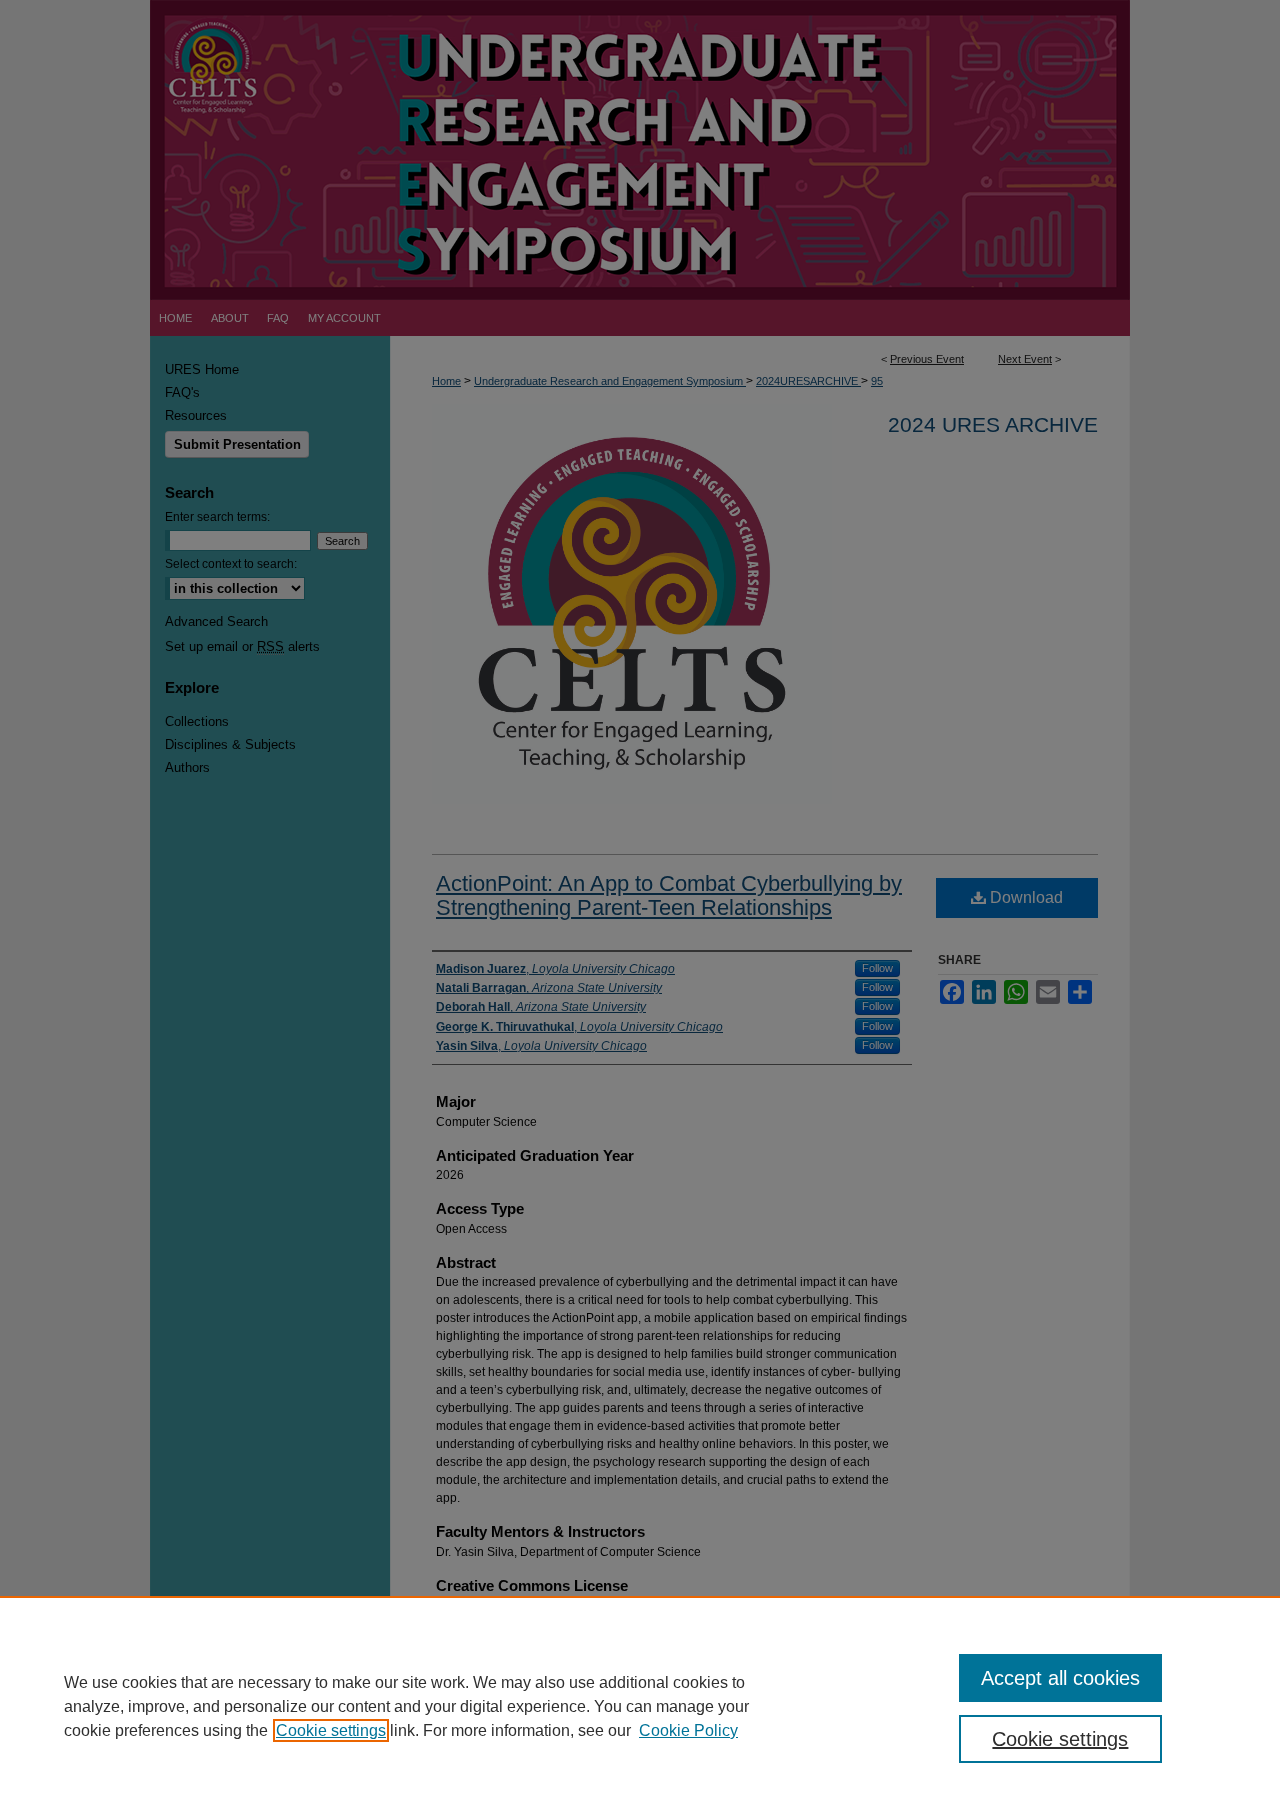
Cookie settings (331, 1730)
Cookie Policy (688, 1730)
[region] (640, 1706)
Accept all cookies (1060, 1678)
